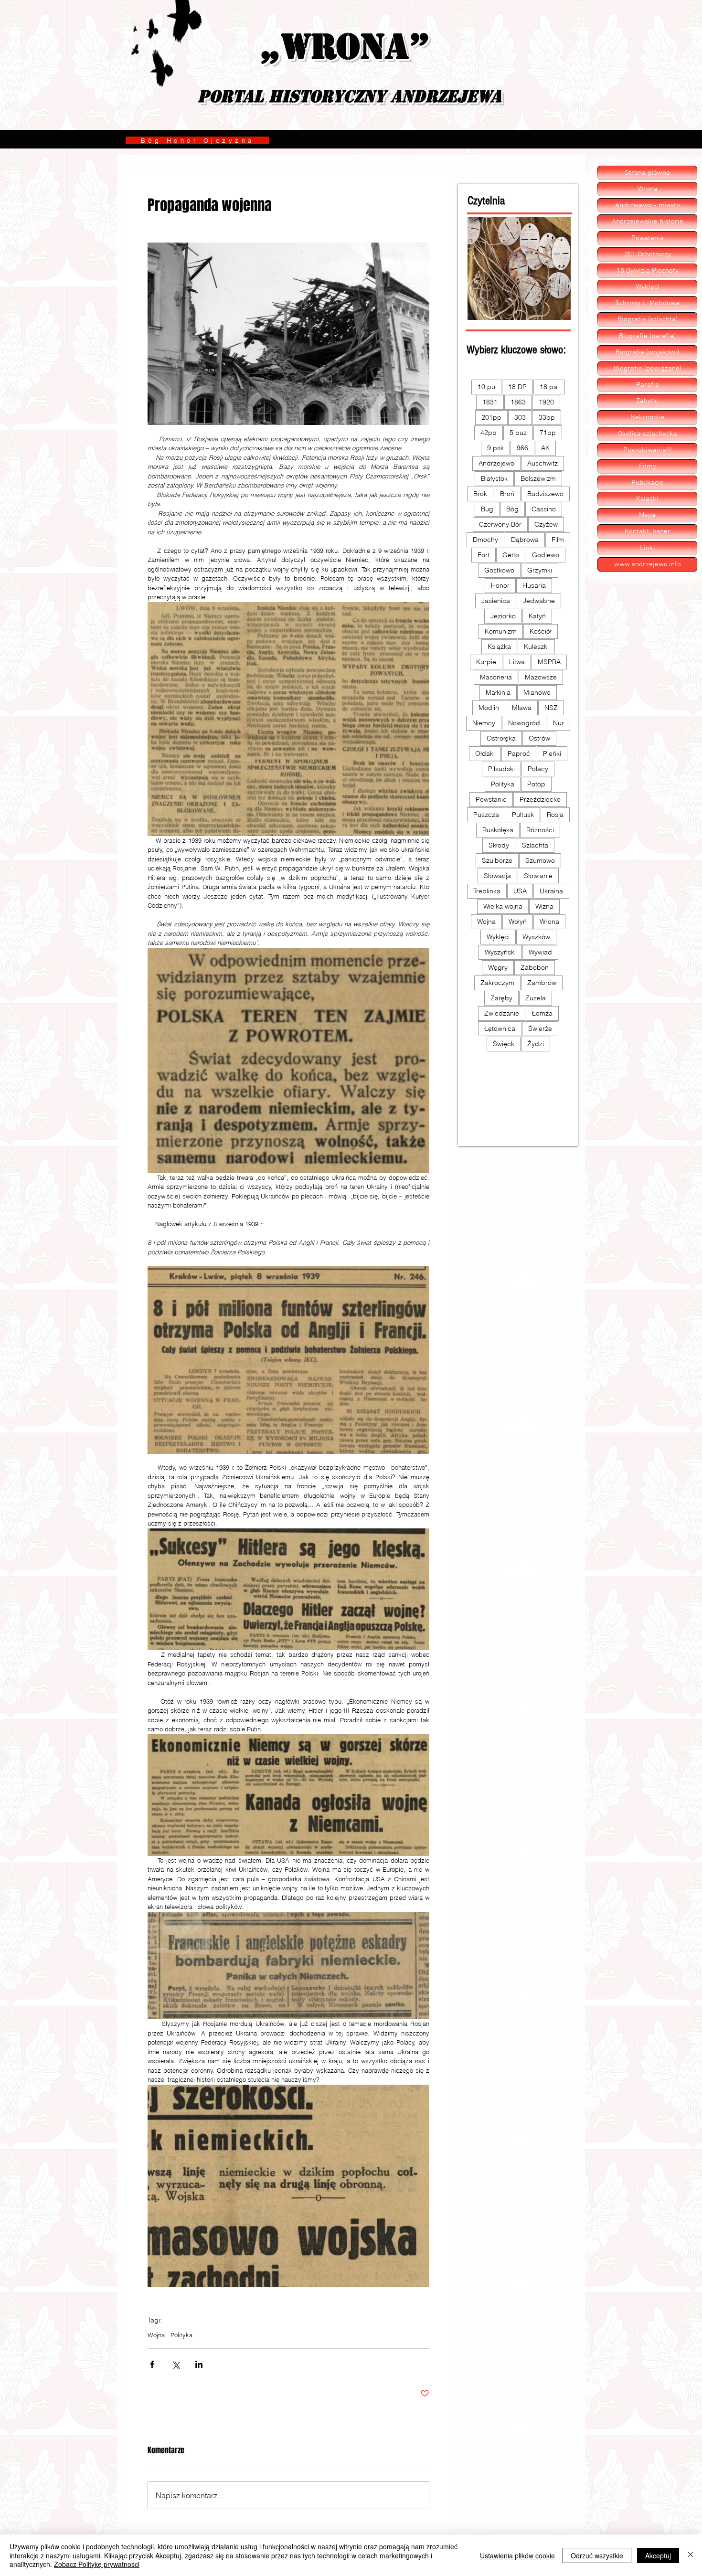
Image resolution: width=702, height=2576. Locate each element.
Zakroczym (497, 983)
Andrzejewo (496, 463)
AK (545, 448)
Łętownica (500, 1028)
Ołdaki (485, 753)
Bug (487, 509)
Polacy (538, 769)
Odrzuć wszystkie (597, 2555)
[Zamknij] (691, 2555)
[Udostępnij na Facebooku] (152, 2364)
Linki (648, 548)
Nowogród (524, 723)
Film (558, 540)
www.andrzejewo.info (648, 564)
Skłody (499, 845)
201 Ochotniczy (648, 254)
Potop (536, 784)
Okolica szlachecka (648, 434)
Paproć (519, 753)
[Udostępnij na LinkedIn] (199, 2364)
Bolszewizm (538, 478)
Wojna (156, 2335)
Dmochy (485, 540)
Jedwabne (539, 601)
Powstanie (491, 799)
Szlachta (535, 845)
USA (520, 891)
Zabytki (648, 401)
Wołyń (518, 922)
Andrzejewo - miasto (648, 205)
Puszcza (486, 815)
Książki (647, 499)
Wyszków (536, 937)
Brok (480, 494)
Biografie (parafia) (647, 336)
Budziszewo (545, 494)
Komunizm (501, 631)
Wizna (544, 906)
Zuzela (536, 998)
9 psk (495, 448)
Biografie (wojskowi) (647, 352)
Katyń (537, 616)
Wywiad (540, 952)
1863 (518, 402)
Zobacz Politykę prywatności (97, 2564)
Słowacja (497, 876)
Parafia (648, 385)
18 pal (549, 387)
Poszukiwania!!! (648, 450)
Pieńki (552, 753)
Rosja (555, 815)
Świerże (540, 1028)
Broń (507, 494)
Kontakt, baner (648, 531)
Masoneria (496, 677)
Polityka (181, 2335)
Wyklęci (498, 937)
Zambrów (542, 983)
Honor (500, 585)
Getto (511, 555)
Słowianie (538, 876)
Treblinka (487, 891)
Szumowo (540, 860)
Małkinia (498, 692)
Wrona (549, 922)
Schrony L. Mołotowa (647, 303)
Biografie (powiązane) (648, 369)
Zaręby (501, 998)
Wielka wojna (503, 906)
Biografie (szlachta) (648, 319)
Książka (499, 647)
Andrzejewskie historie (648, 222)
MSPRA (549, 662)
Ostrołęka (501, 738)
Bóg (512, 509)
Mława (522, 708)
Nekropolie (648, 417)
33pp (547, 417)
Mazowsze (541, 677)
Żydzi (536, 1044)
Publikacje (648, 483)
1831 (490, 402)
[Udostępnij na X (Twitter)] (175, 2364)
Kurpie (486, 662)
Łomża (542, 1013)
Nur (558, 723)
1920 (546, 402)
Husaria (534, 585)
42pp (489, 433)
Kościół (541, 631)
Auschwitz (542, 463)
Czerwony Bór (500, 524)
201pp (491, 417)
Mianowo (537, 692)
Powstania (648, 238)
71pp (548, 433)
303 (520, 417)
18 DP (517, 387)
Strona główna (647, 173)
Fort (484, 555)
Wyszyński (500, 952)
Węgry (498, 967)
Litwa (517, 662)
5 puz (518, 433)
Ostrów (539, 738)
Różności (540, 830)
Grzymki (540, 570)
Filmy (648, 466)
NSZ (551, 708)
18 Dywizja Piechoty (648, 271)
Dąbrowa (525, 540)
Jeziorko (503, 616)
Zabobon (535, 967)
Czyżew (546, 524)
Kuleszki (536, 647)
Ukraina (551, 891)
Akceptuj (658, 2555)
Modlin (489, 708)
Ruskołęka (498, 830)
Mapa (647, 515)
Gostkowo (499, 570)
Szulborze (497, 860)
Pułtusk (523, 815)
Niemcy (484, 723)
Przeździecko (540, 799)
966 (522, 448)
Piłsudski (501, 769)
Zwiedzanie (502, 1013)
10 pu (486, 387)
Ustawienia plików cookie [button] (517, 2555)
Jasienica (496, 601)
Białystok (494, 478)
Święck (504, 1044)
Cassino (544, 509)
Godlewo (546, 555)
